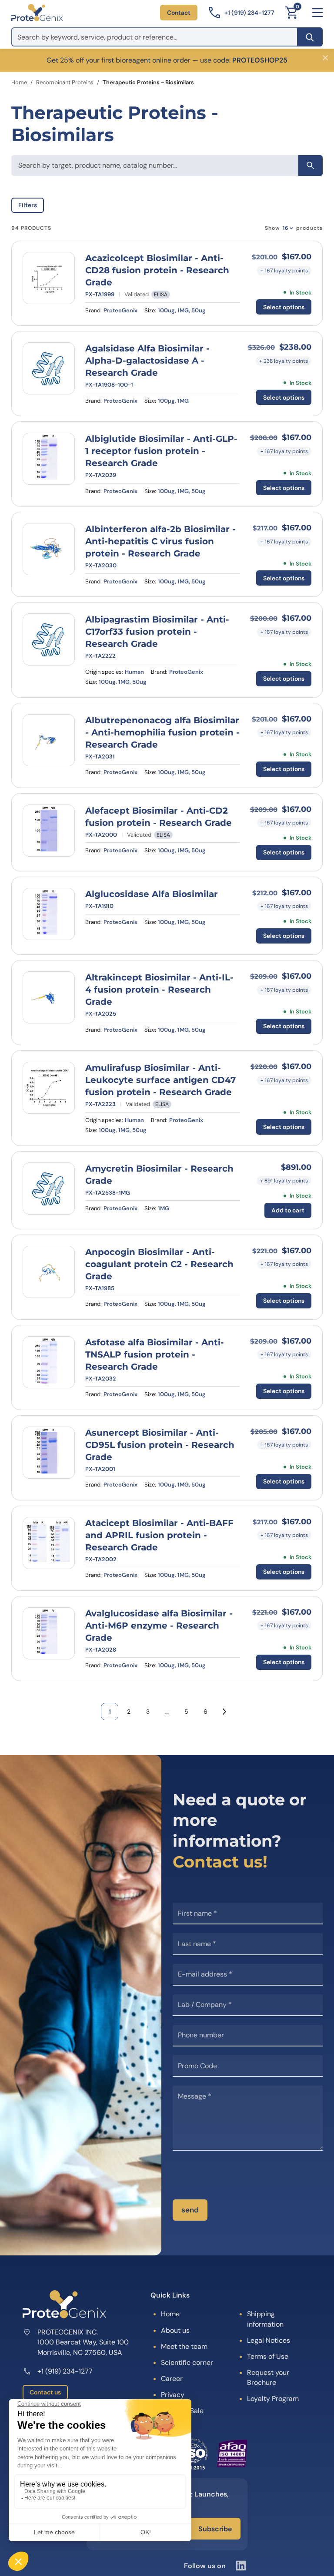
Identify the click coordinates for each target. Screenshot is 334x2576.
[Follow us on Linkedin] (241, 2566)
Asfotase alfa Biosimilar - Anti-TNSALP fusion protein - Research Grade (155, 1354)
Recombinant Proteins (65, 82)
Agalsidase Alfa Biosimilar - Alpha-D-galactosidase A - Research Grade (147, 361)
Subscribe (215, 2529)
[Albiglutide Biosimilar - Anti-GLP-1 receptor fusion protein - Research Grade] (49, 459)
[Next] (224, 1712)
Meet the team (184, 2346)
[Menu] (317, 13)
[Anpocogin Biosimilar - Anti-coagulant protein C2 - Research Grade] (49, 1272)
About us (175, 2330)
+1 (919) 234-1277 (65, 2371)
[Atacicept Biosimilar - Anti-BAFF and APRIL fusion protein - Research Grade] (49, 1543)
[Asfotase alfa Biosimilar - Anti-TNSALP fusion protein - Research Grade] (49, 1362)
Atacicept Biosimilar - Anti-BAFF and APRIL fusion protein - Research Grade (159, 1535)
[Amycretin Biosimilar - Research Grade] (49, 1189)
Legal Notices (269, 2340)
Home (19, 82)
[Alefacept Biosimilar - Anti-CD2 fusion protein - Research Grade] (49, 831)
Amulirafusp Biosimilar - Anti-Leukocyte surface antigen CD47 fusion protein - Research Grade (160, 1080)
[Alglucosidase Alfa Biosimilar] (49, 914)
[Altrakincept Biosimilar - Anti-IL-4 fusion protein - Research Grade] (49, 997)
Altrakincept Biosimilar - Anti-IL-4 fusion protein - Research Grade (159, 990)
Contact (179, 13)
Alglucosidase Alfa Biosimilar (152, 894)
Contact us (45, 2392)
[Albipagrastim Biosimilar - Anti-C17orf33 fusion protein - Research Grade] (49, 639)
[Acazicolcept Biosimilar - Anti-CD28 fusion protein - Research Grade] (49, 278)
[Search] (310, 37)
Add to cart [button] (288, 1210)
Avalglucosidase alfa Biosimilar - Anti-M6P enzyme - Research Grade (159, 1626)
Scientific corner (187, 2362)
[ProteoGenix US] (37, 13)
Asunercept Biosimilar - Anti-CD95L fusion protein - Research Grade (160, 1445)
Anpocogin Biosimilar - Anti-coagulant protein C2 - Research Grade (159, 1264)
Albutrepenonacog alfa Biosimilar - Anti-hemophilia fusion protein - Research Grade (162, 732)
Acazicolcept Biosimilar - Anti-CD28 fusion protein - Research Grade (157, 270)
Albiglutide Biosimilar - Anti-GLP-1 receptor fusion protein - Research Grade (161, 451)
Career (172, 2379)
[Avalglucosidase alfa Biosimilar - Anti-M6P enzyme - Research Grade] (49, 1633)
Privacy (173, 2395)
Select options (284, 307)
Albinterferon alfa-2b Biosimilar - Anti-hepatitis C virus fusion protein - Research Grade (160, 541)
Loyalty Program (273, 2399)
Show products (294, 228)
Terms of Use (268, 2356)
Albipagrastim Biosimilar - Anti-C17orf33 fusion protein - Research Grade (157, 632)
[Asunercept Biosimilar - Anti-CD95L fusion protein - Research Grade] (49, 1453)
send (190, 2210)
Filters (28, 205)
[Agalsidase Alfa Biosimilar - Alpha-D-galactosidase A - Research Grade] (49, 368)
